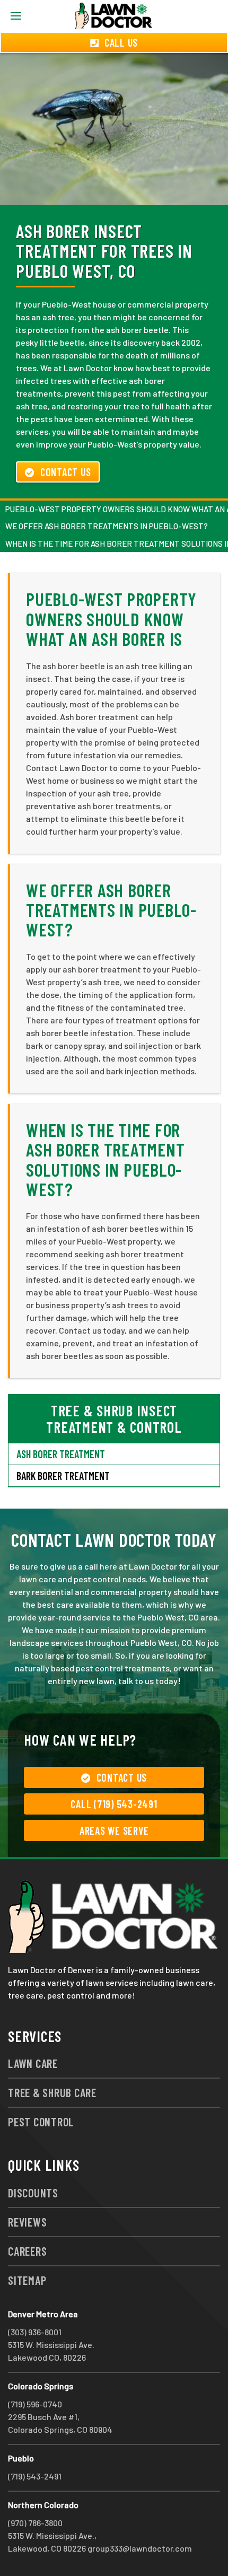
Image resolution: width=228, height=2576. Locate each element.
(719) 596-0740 (35, 2404)
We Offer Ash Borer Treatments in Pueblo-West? (107, 526)
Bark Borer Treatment (63, 1476)
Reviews (27, 2222)
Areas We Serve (114, 1830)
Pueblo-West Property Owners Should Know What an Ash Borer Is (111, 619)
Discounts (33, 2193)
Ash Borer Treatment (61, 1454)
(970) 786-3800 (35, 2523)
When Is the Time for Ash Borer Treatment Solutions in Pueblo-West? (105, 1159)
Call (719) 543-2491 (114, 1804)
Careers (27, 2251)
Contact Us (66, 472)
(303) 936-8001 (35, 2332)
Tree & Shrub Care (52, 2092)
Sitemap (27, 2280)
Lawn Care (33, 2063)
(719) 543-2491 (35, 2476)
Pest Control (41, 2122)
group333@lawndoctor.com (140, 2548)
